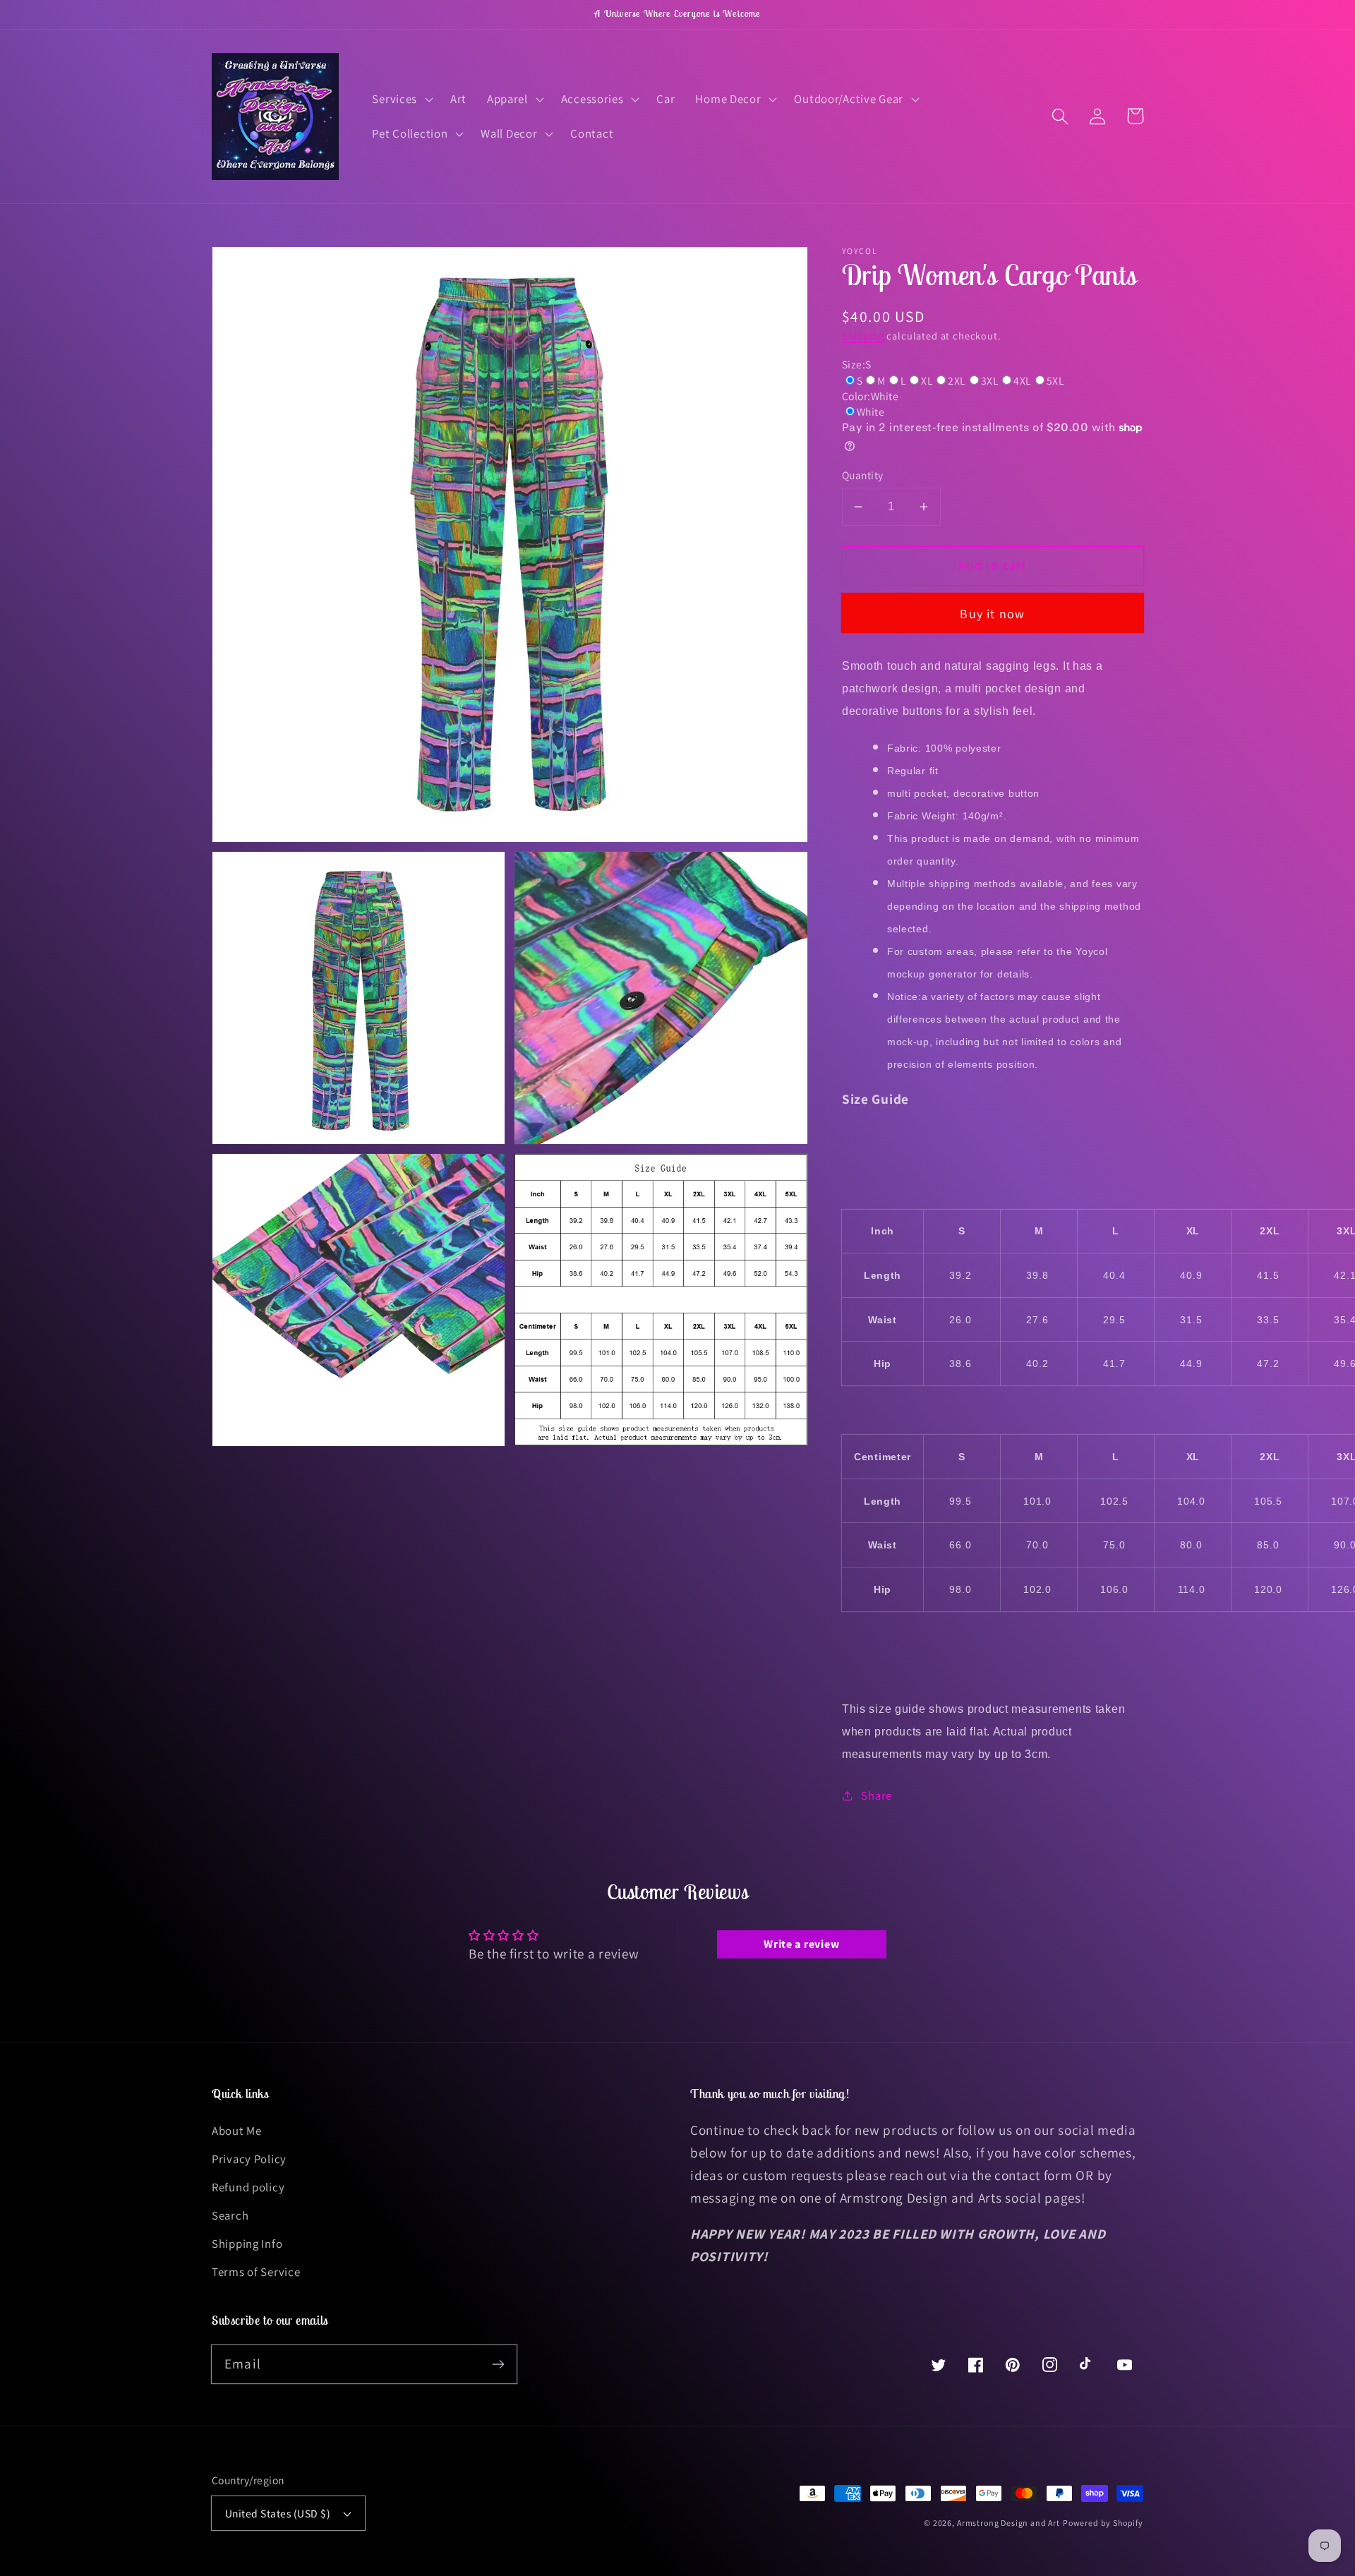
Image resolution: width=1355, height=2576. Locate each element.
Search (230, 2215)
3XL (990, 380)
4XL (1022, 380)
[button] (401, 99)
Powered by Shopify (1103, 2523)
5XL (1055, 380)
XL (927, 380)
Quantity (863, 475)
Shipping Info (247, 2244)
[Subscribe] (498, 2364)
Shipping (863, 336)
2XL (957, 380)
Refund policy (248, 2187)
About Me (237, 2131)
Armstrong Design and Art (1008, 2523)
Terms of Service (256, 2272)
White (871, 411)
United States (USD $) (278, 2513)
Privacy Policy (249, 2159)
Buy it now (992, 614)
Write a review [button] (801, 1944)
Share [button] (877, 1795)
